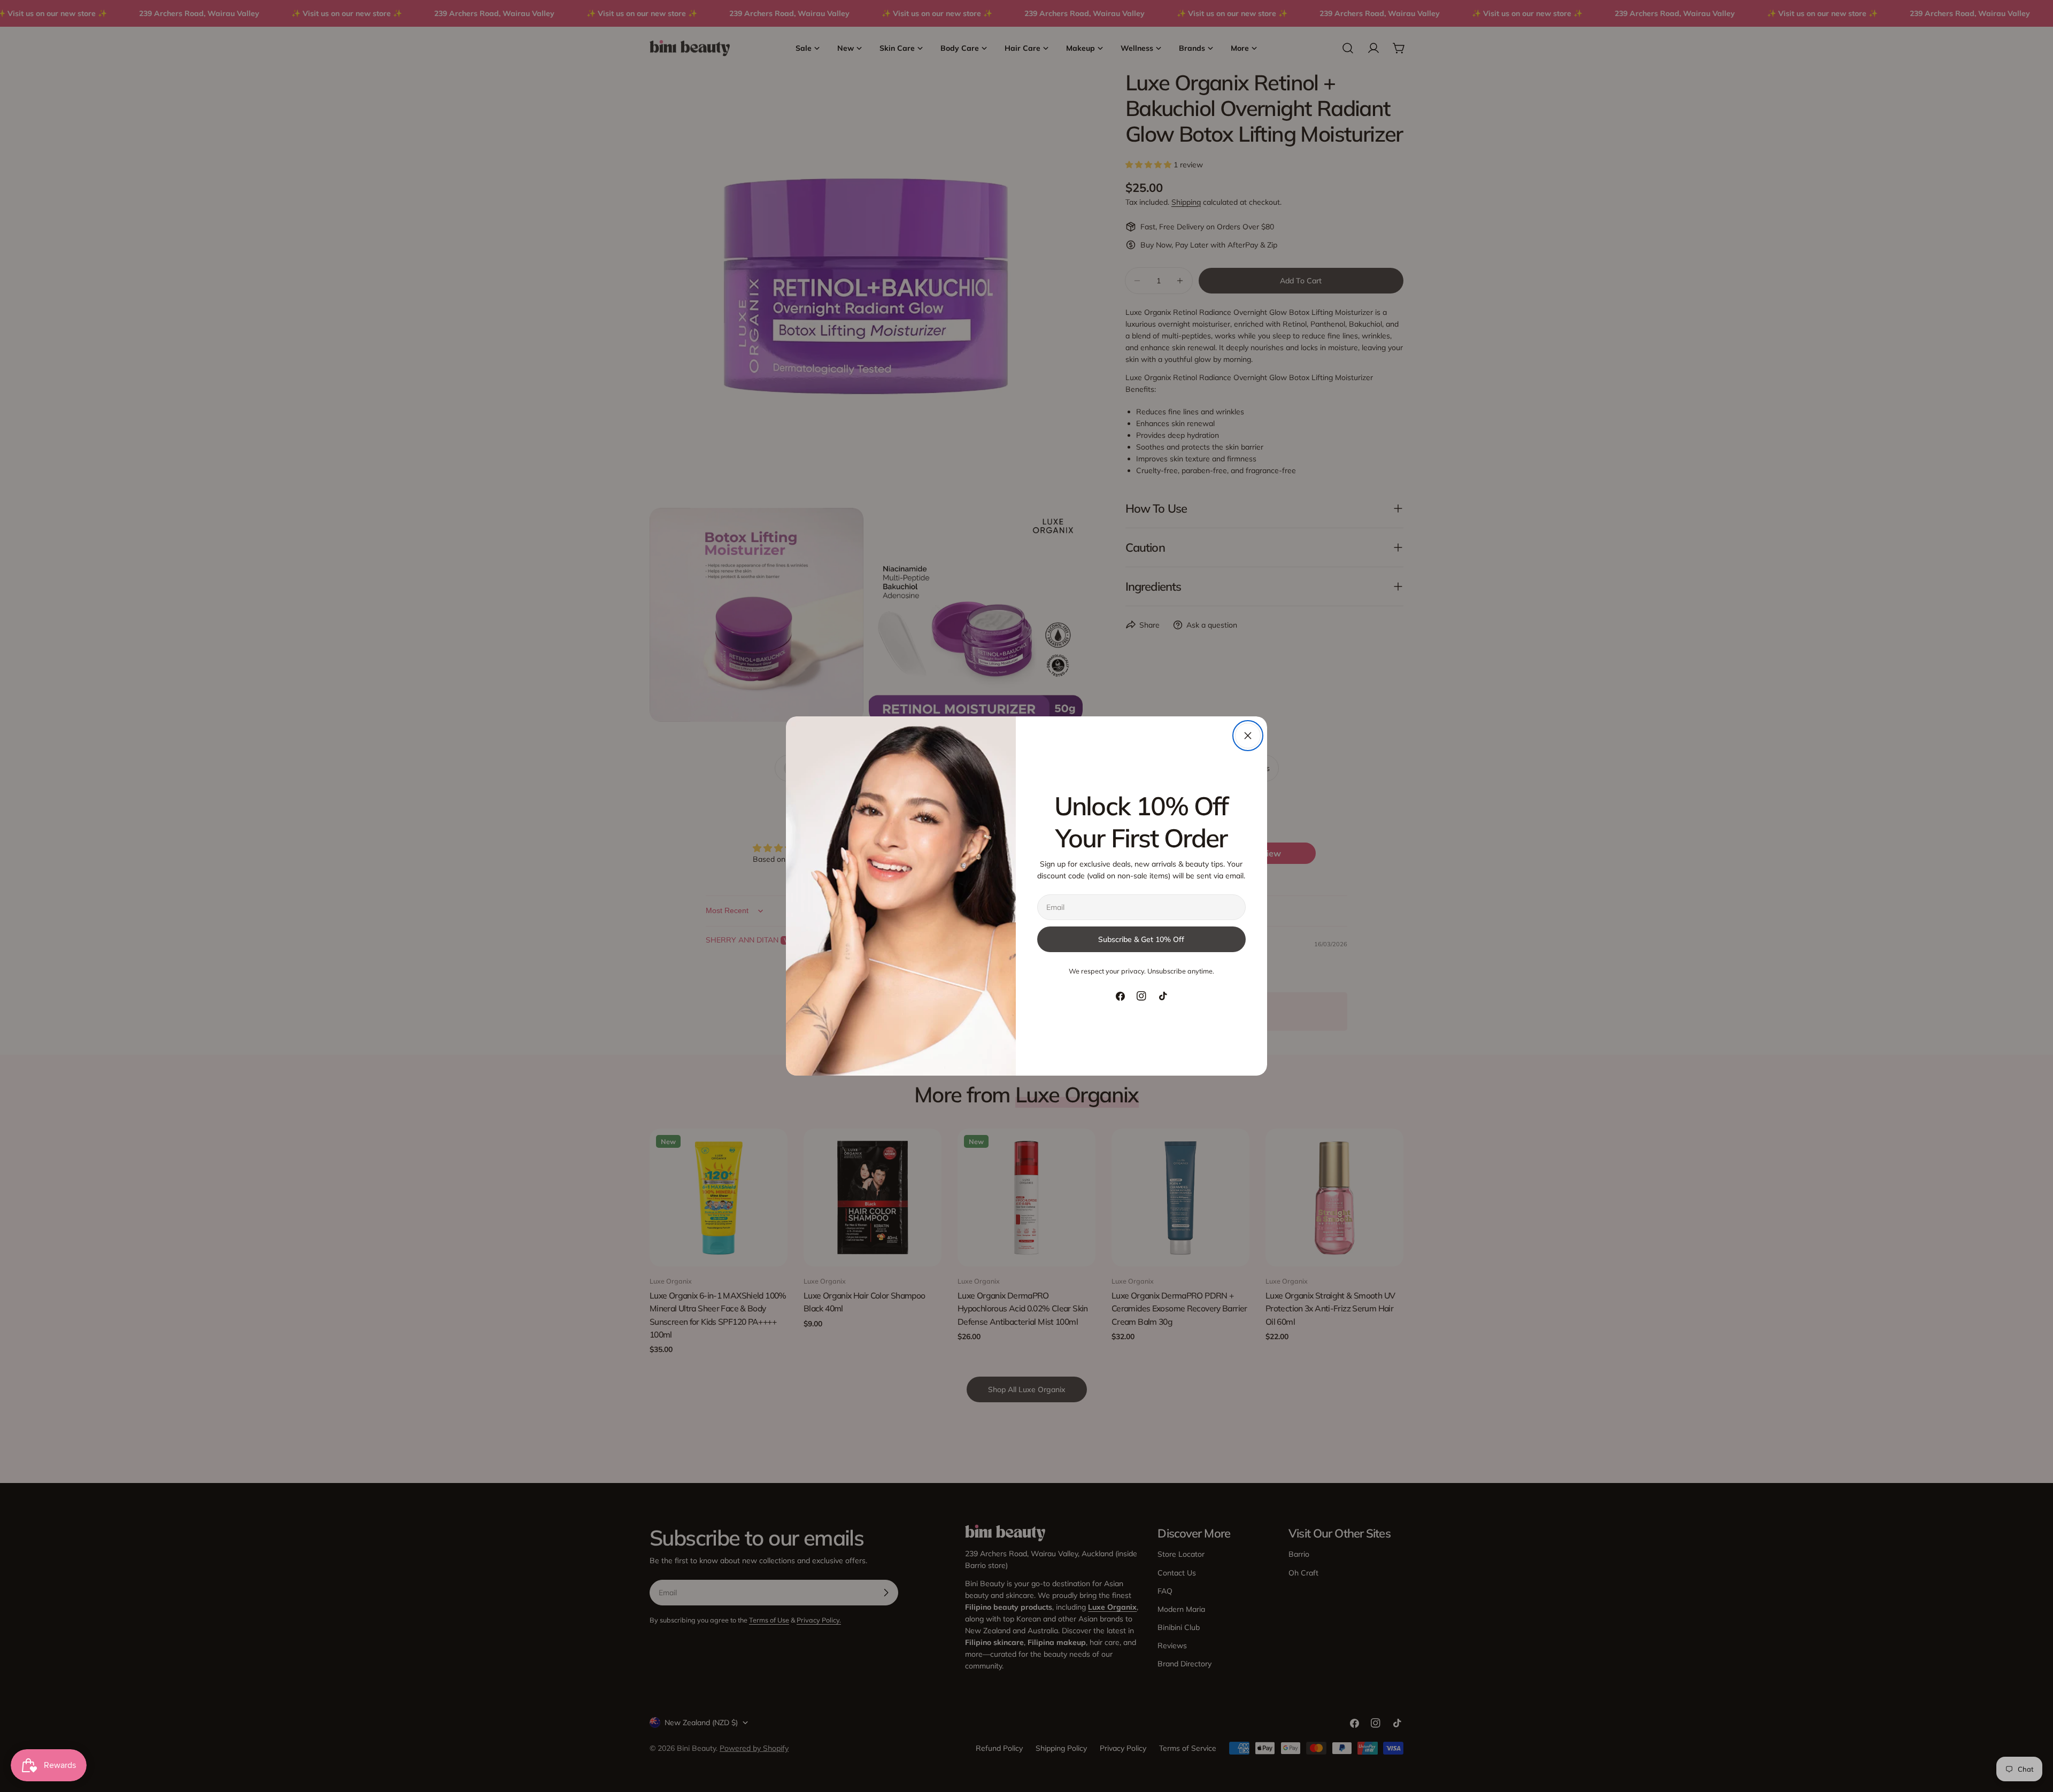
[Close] (1248, 736)
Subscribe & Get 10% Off (1141, 939)
